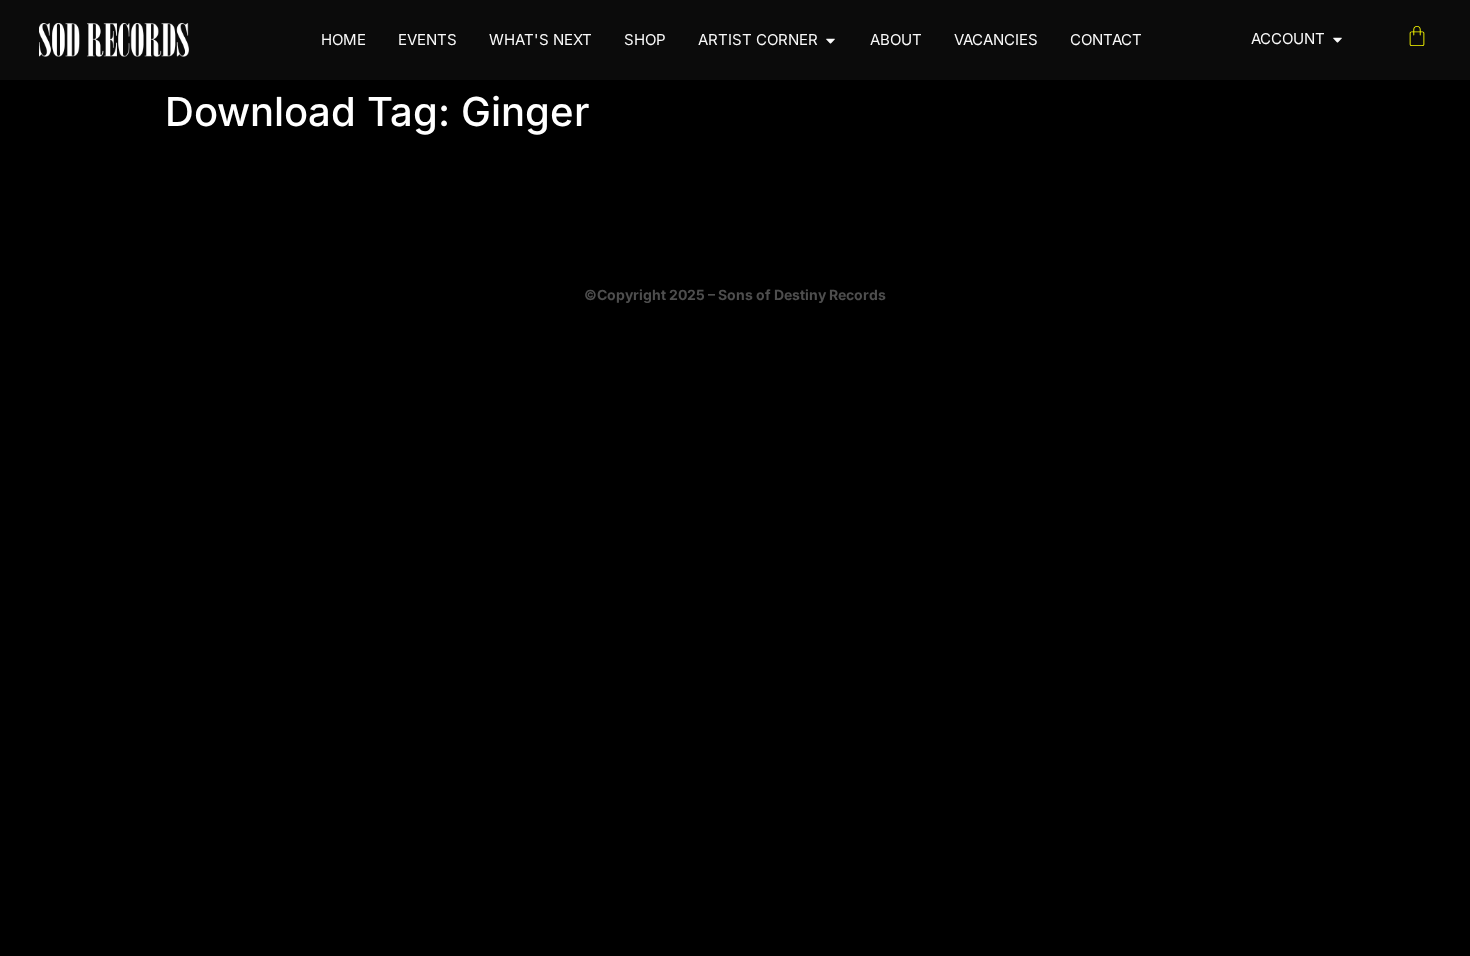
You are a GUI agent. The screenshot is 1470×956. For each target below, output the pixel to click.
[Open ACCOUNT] (1337, 39)
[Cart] (1417, 36)
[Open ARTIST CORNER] (830, 40)
